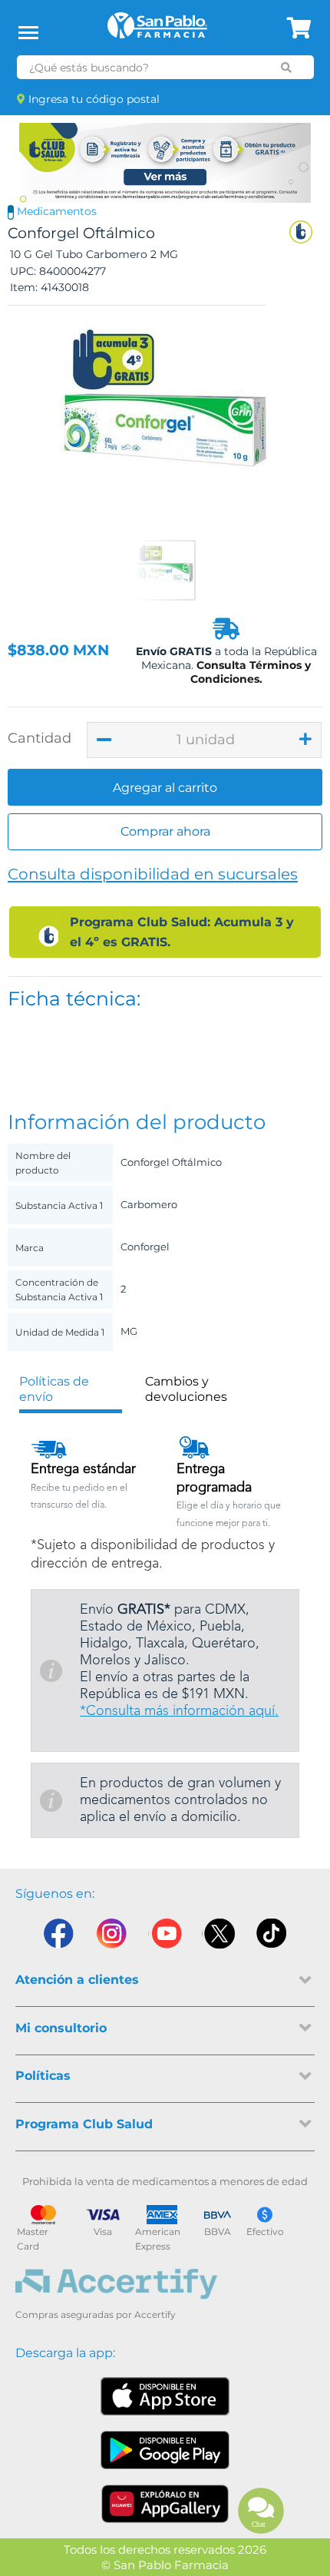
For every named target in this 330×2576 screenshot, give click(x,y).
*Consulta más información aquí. (179, 1711)
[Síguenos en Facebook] (58, 1937)
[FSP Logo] (157, 31)
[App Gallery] (165, 2504)
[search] (286, 68)
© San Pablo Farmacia (165, 2565)
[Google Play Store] (165, 2450)
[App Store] (165, 2396)
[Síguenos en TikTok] (272, 1937)
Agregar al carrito (165, 788)
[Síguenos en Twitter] (219, 1937)
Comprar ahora (165, 831)
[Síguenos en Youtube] (165, 1937)
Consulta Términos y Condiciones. (251, 672)
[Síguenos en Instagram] (111, 1937)
